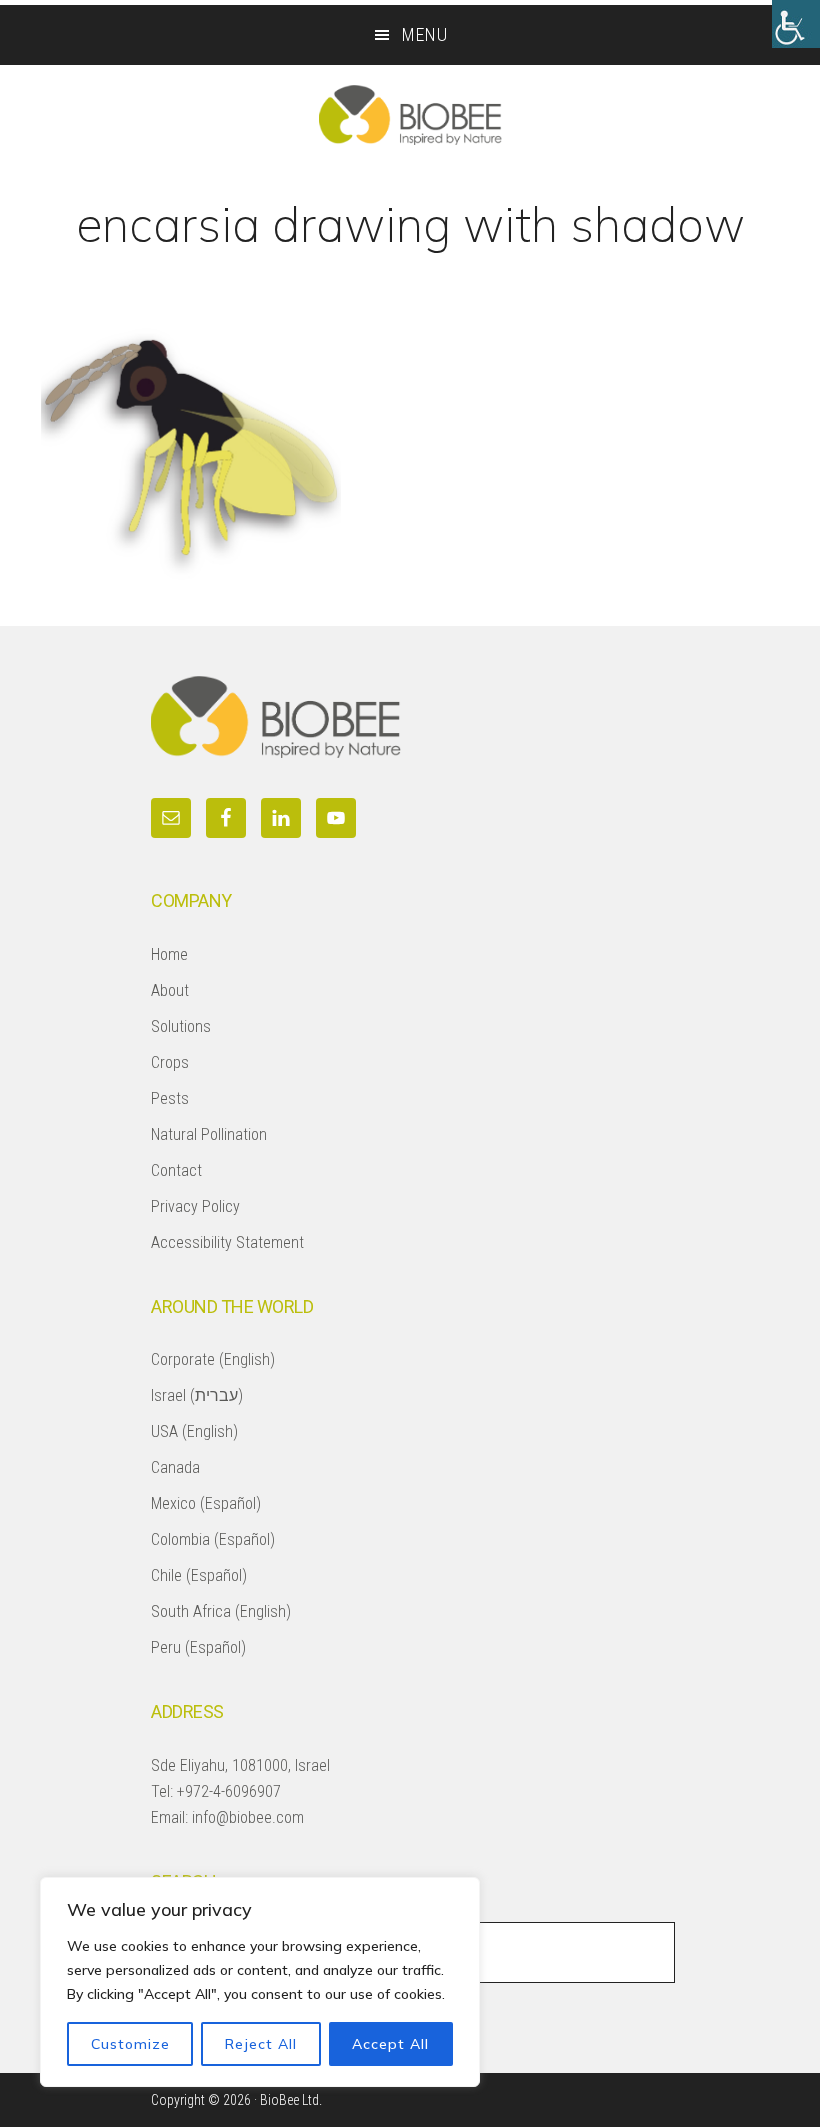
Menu (425, 34)
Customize (130, 2044)
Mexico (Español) (206, 1503)
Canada (175, 1467)
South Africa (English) (221, 1611)
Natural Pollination (209, 1134)
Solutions (181, 1026)
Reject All (261, 2044)
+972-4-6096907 (229, 1791)
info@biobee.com (248, 1817)
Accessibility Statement (227, 1242)
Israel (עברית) (197, 1395)
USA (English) (194, 1431)
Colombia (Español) (213, 1539)
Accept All (390, 2044)
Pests (170, 1098)
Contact (176, 1170)
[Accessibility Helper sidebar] (796, 24)
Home (169, 954)
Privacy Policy (195, 1206)
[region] (260, 1982)
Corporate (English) (213, 1359)
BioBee (410, 115)
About (170, 990)
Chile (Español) (199, 1575)
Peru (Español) (198, 1647)
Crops (170, 1062)
